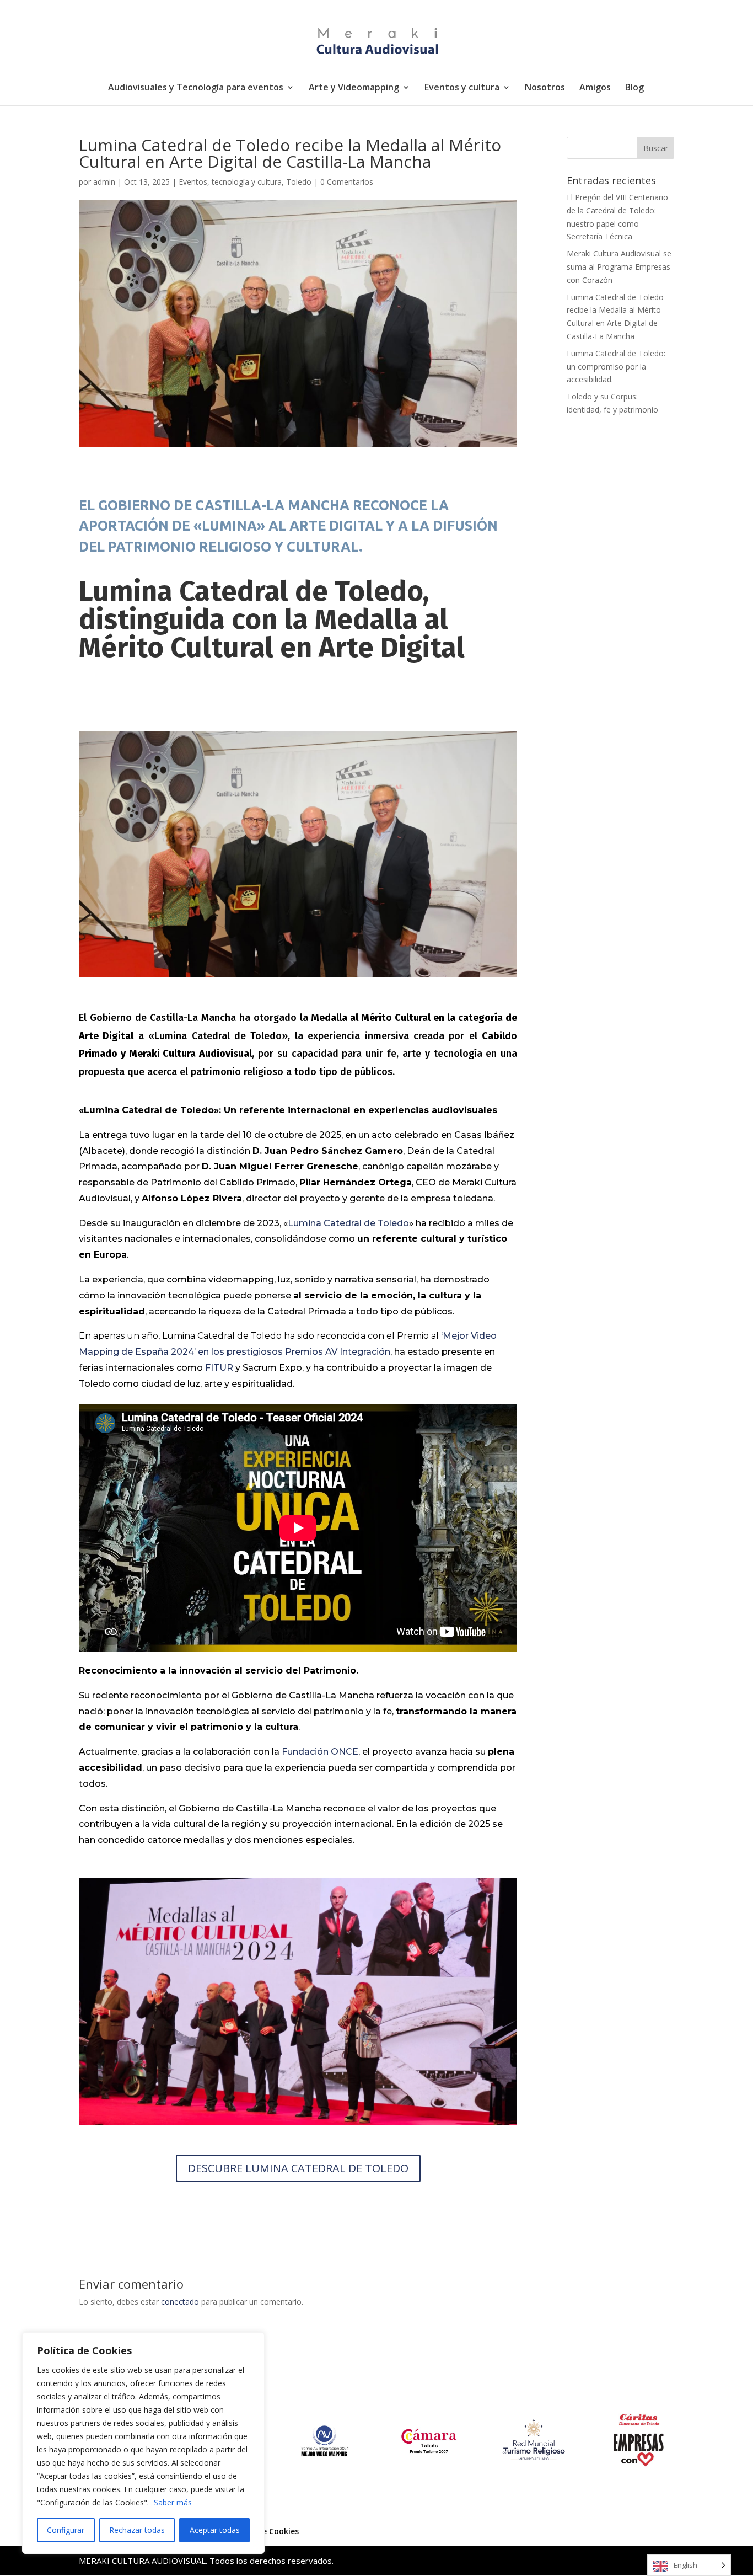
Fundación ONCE (320, 1752)
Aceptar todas (215, 2530)
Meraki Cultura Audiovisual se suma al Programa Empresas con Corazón (619, 267)
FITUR (219, 1368)
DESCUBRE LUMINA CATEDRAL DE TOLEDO (298, 2168)
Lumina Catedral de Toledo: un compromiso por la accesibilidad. (616, 367)
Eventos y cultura (462, 88)
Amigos (595, 88)
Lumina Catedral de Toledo (348, 1223)
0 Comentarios (347, 182)
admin (104, 182)
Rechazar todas (137, 2530)
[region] (143, 2443)
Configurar (66, 2530)
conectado (180, 2302)
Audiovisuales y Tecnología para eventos (196, 88)
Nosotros (545, 88)
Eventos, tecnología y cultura (230, 182)
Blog (634, 88)
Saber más (173, 2502)
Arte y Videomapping (354, 88)
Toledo (299, 182)
